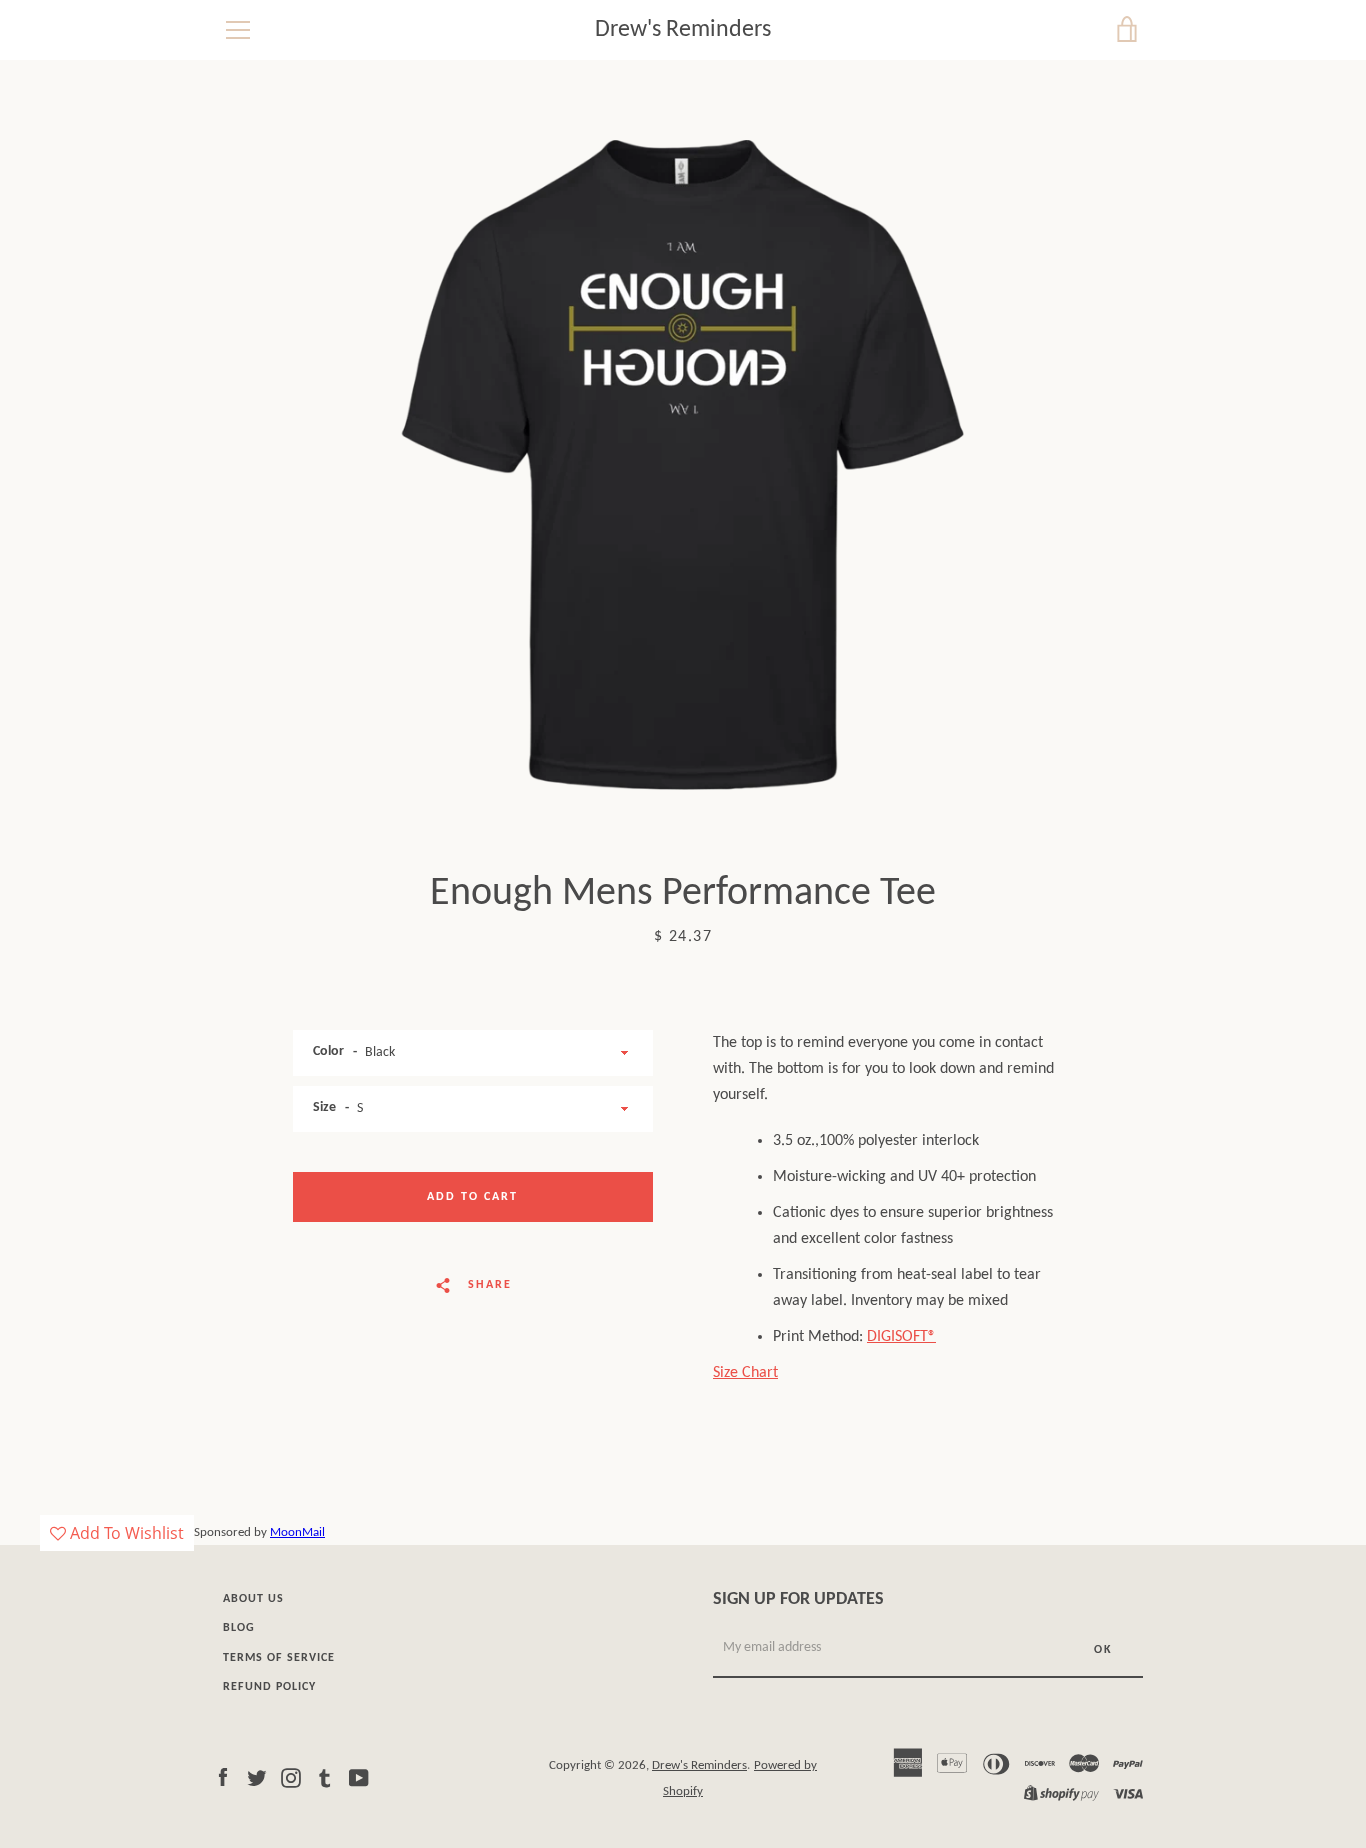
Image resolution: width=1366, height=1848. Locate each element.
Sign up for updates (798, 1599)
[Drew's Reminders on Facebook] (223, 1778)
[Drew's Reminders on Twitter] (257, 1778)
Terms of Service (279, 1658)
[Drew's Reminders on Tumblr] (325, 1778)
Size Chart (745, 1373)
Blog (239, 1628)
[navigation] (238, 30)
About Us (253, 1599)
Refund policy (269, 1687)
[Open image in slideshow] (683, 465)
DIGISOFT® (901, 1337)
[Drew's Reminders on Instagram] (291, 1778)
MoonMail (297, 1532)
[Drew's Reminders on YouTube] (359, 1778)
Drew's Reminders (683, 30)
